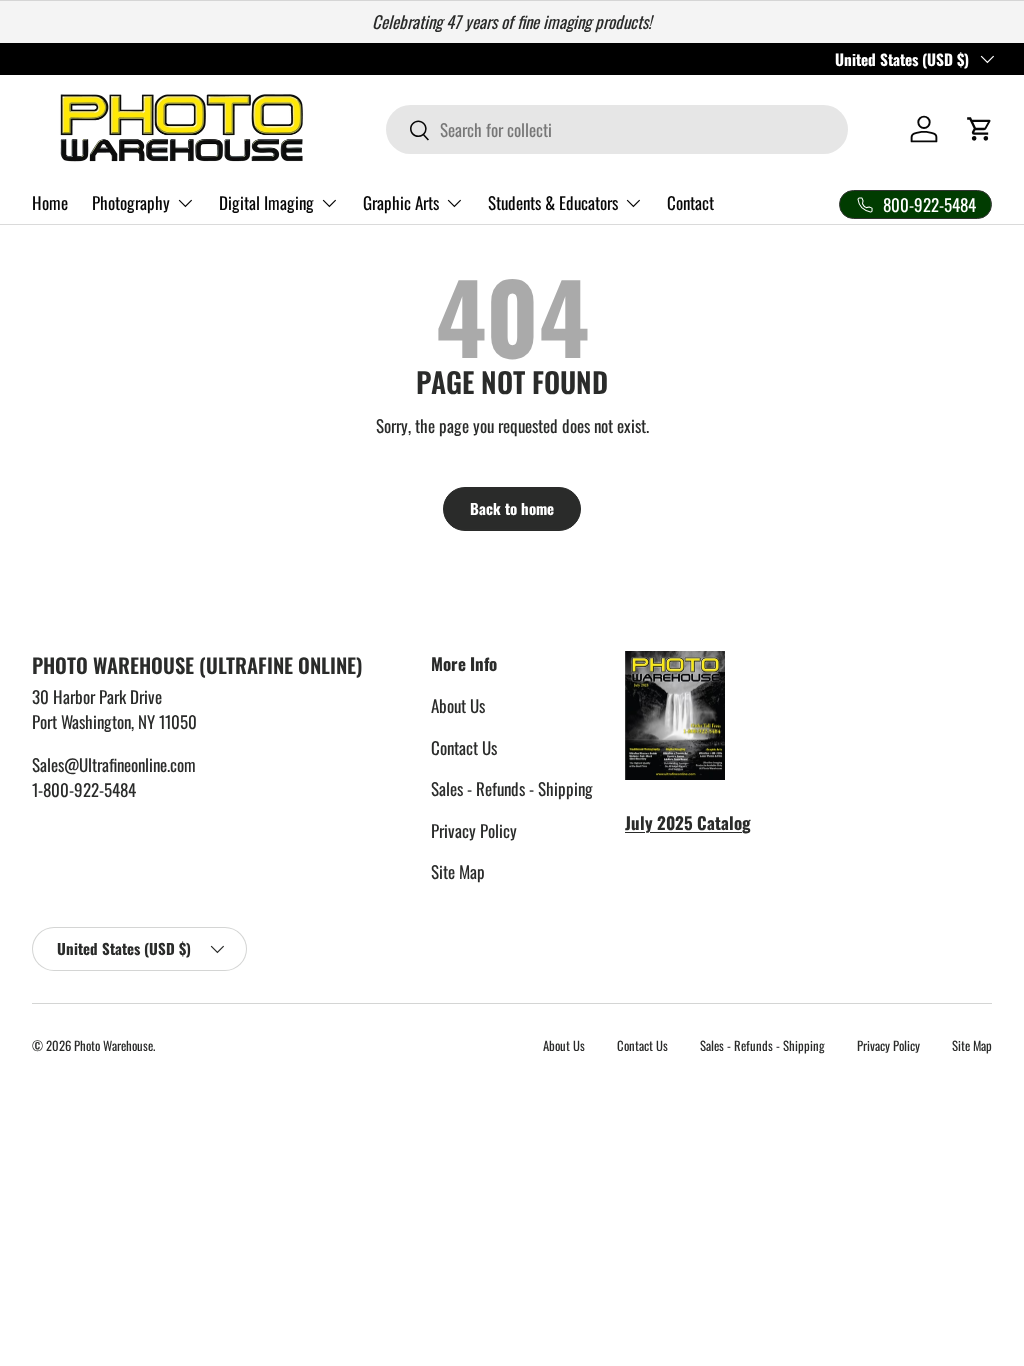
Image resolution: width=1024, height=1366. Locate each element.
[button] (980, 129)
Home (50, 202)
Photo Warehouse (113, 1045)
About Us (458, 705)
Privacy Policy (474, 830)
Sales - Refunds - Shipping (512, 788)
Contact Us (464, 747)
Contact (690, 202)
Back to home (512, 508)
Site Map (458, 871)
